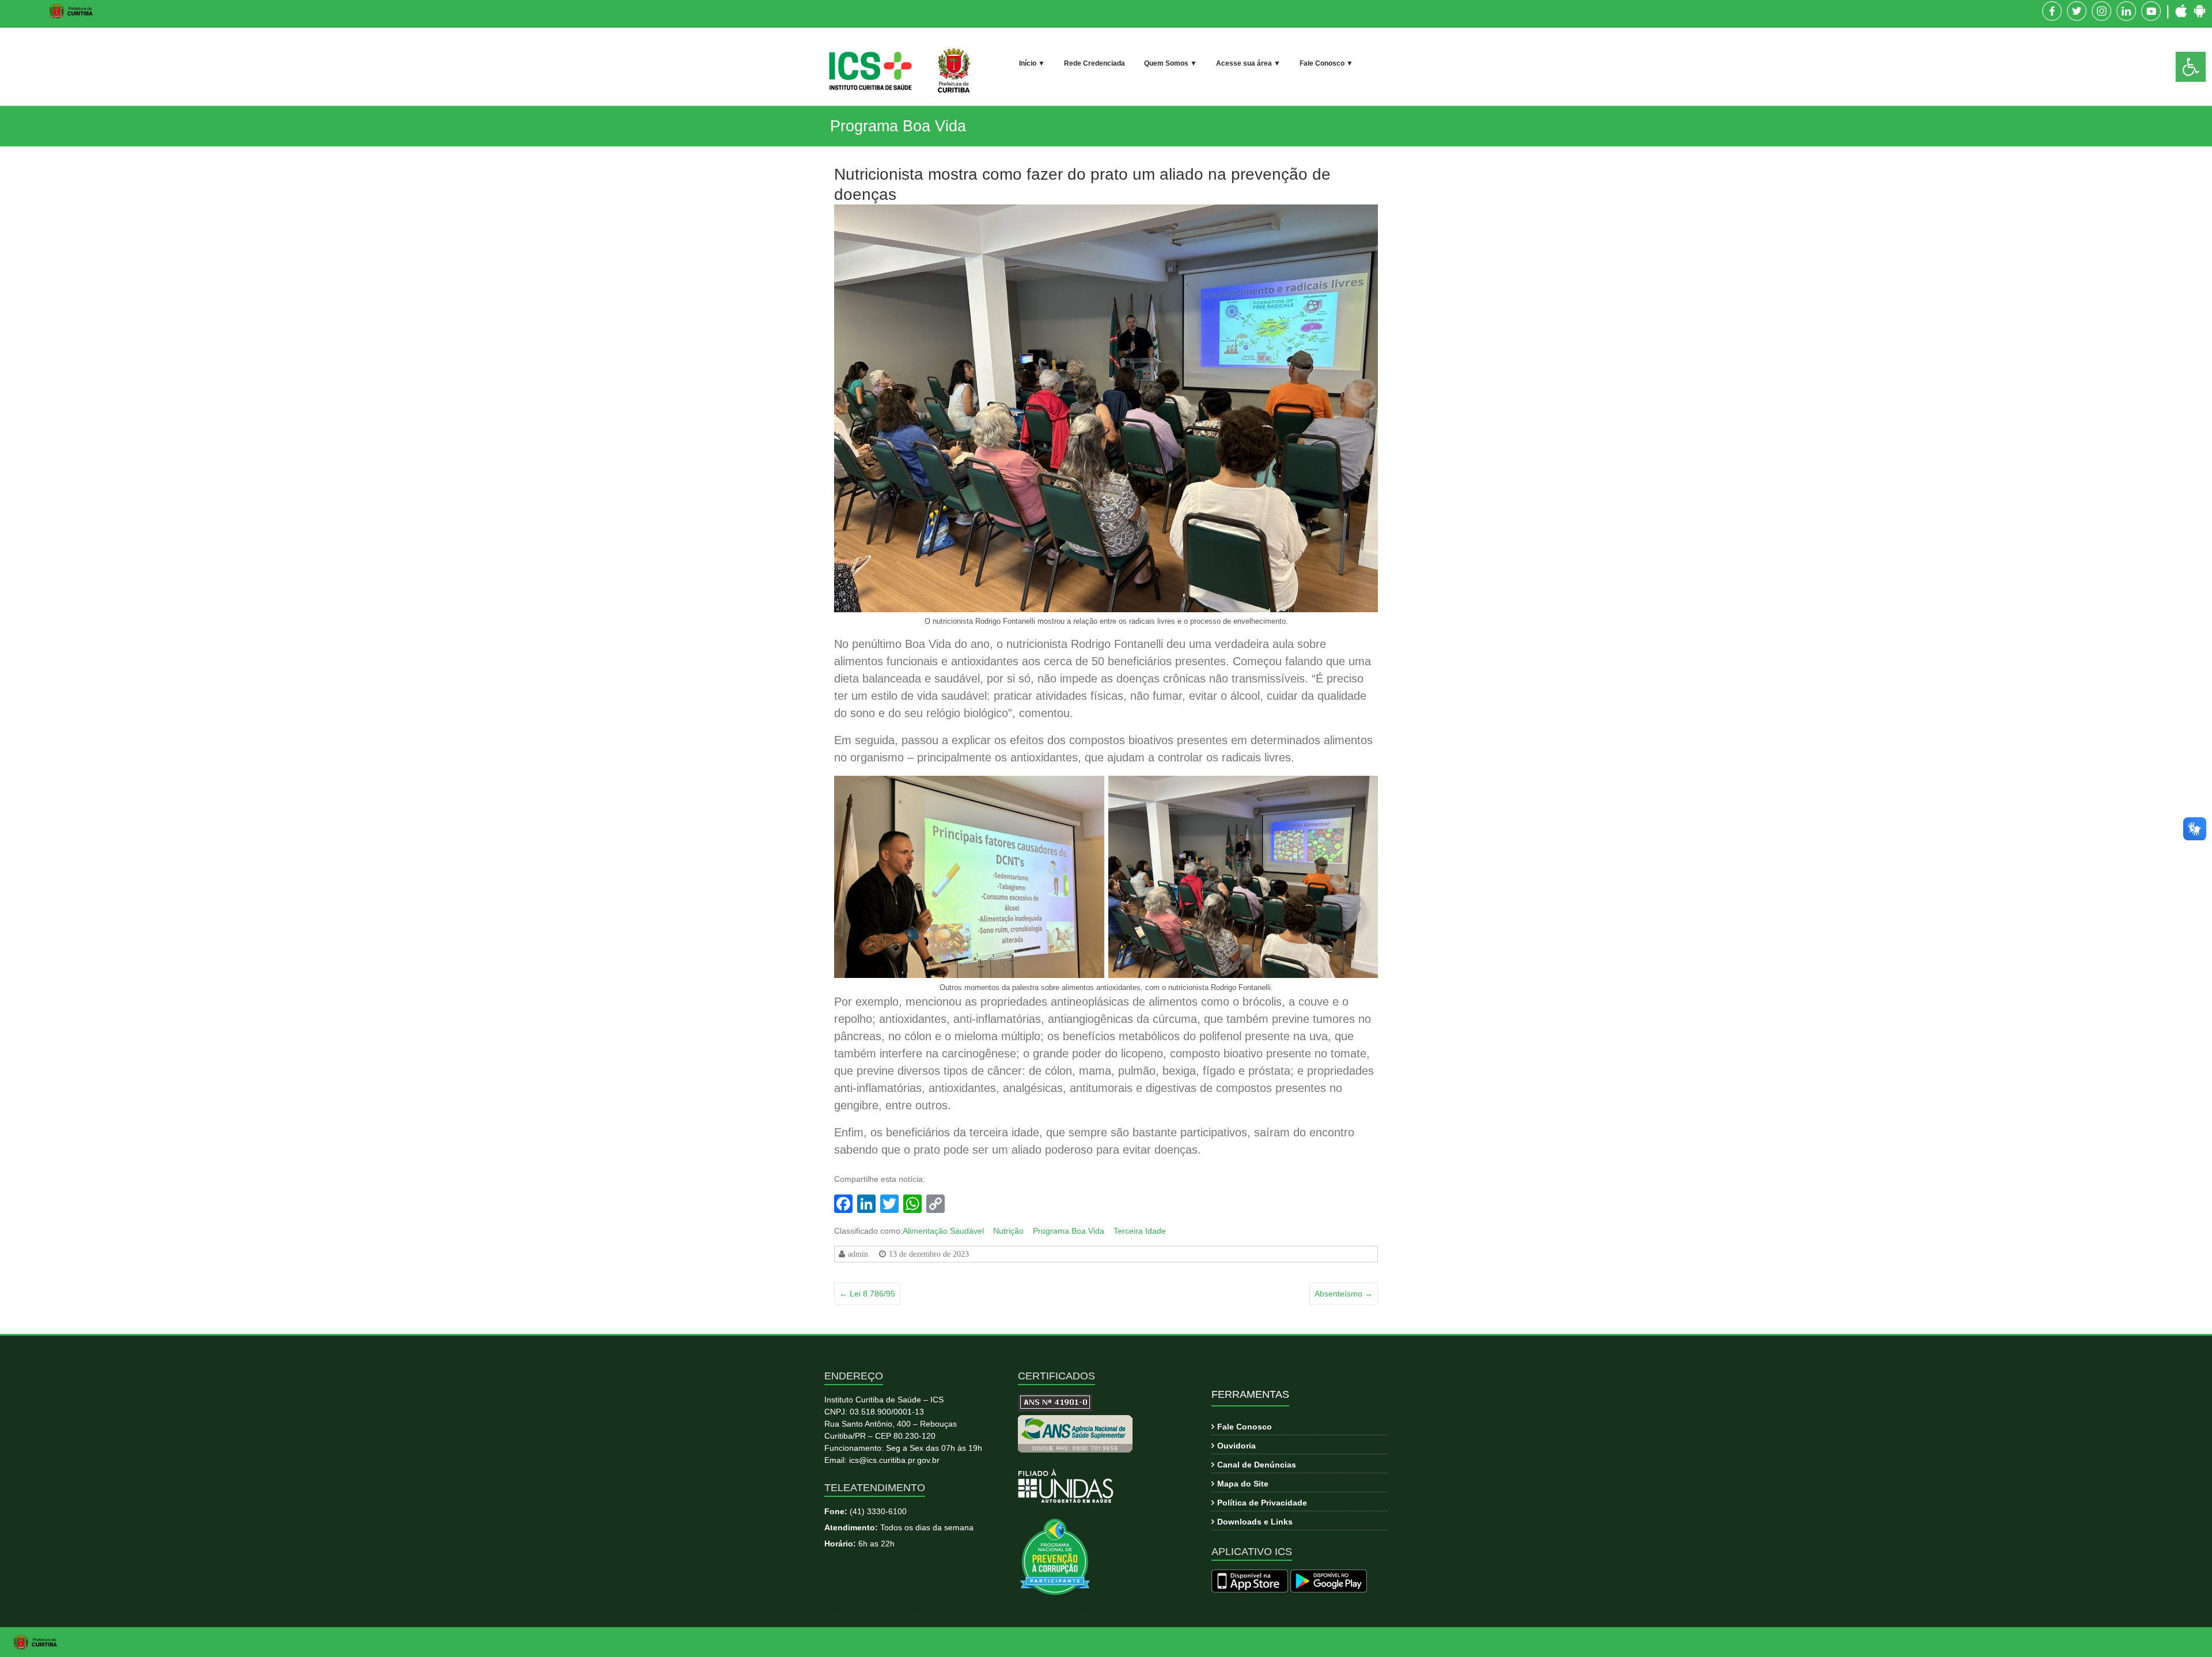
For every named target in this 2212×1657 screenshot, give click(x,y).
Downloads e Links (1255, 1522)
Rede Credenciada (1094, 63)
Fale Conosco (1245, 1427)
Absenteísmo (1344, 1294)
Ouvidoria (1236, 1446)
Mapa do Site (1243, 1484)
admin (858, 1254)
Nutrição (1008, 1231)
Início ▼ (1032, 63)
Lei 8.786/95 (867, 1294)
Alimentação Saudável (943, 1231)
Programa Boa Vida (1069, 1231)
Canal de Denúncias (1257, 1465)
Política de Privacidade (1262, 1503)
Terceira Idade (1140, 1231)
